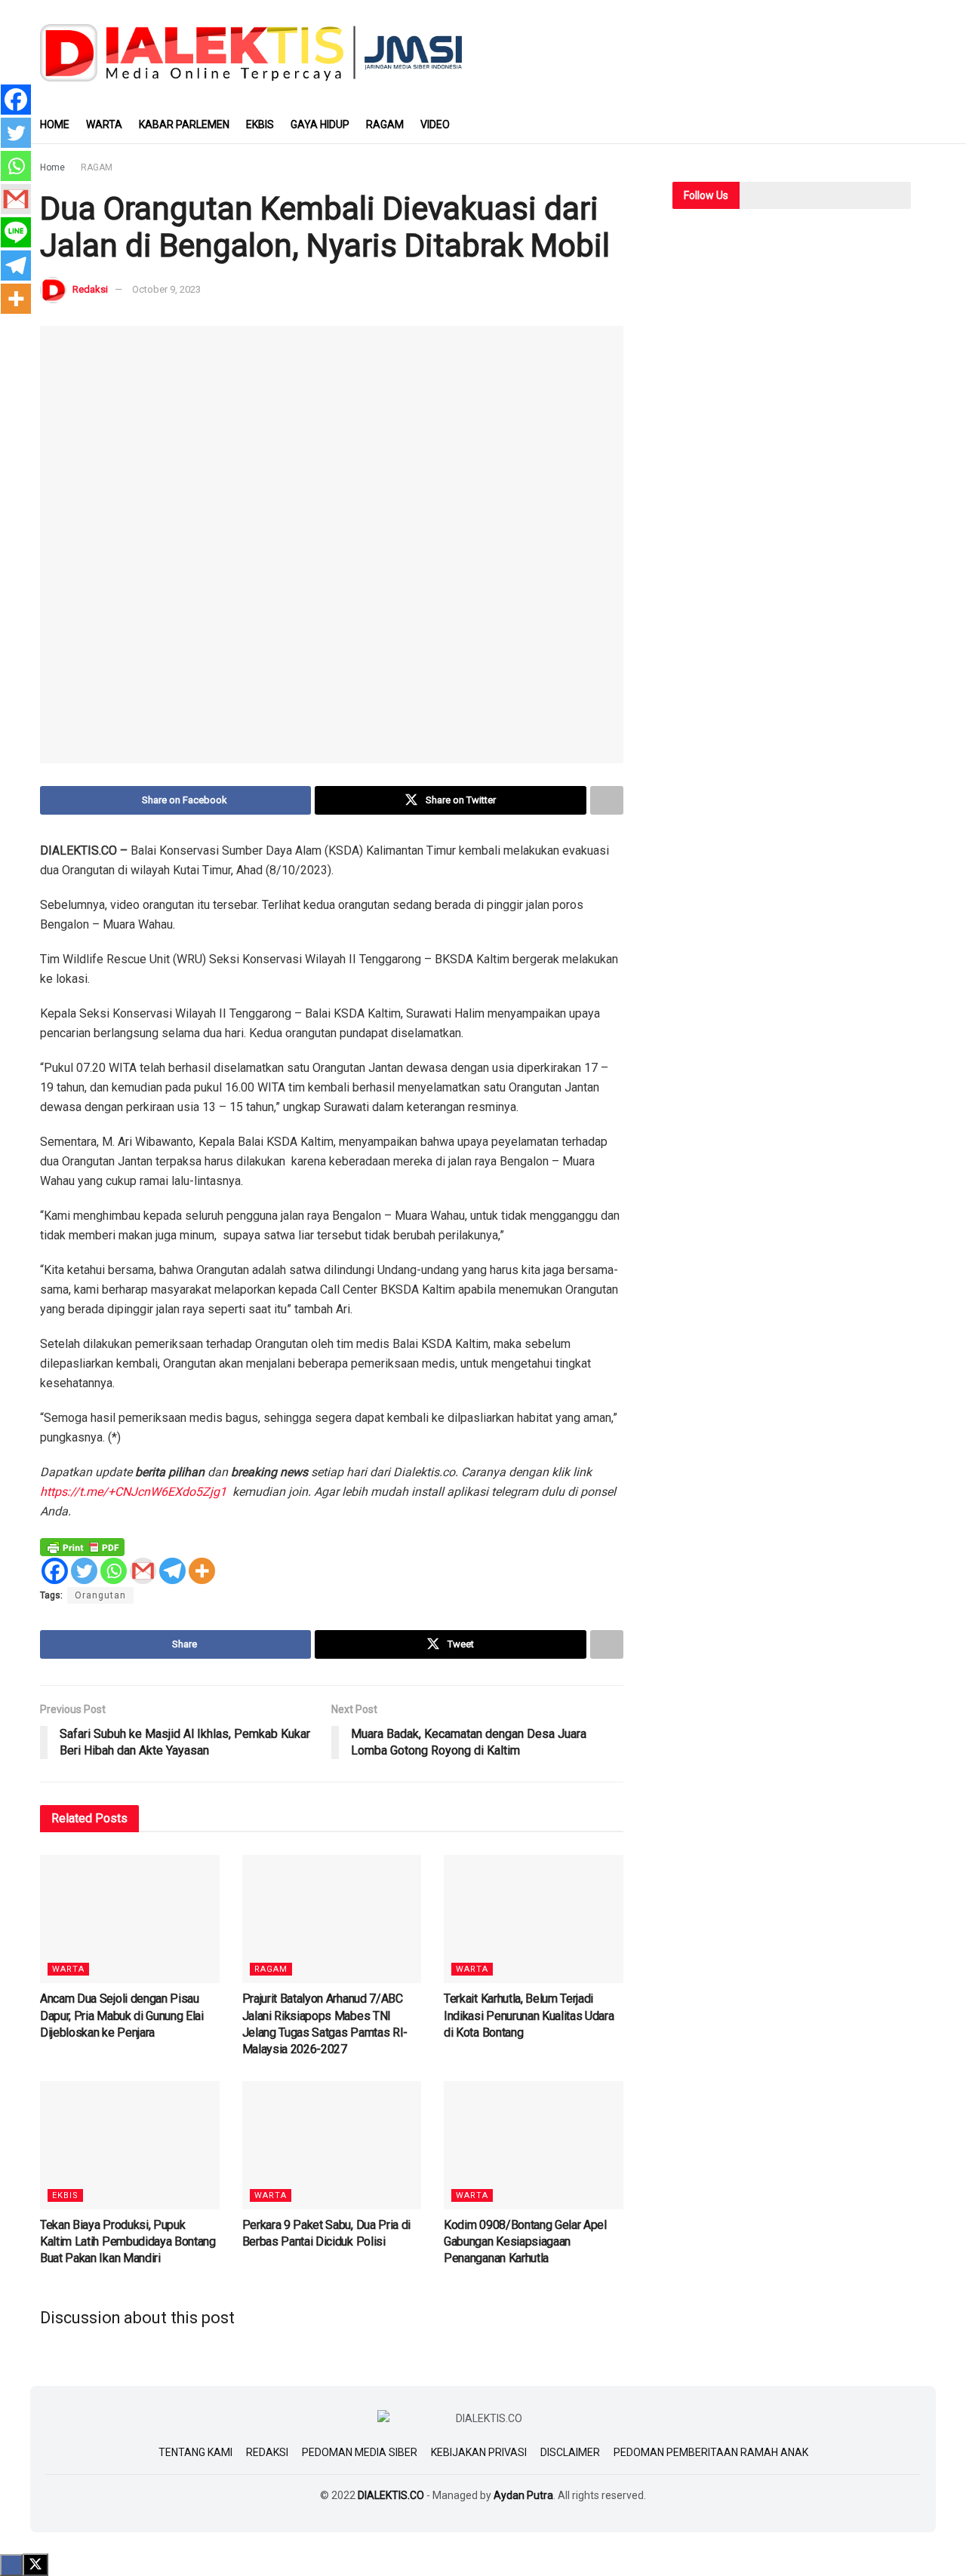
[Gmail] (143, 1571)
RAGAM (385, 124)
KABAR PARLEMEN (184, 124)
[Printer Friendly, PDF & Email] (82, 1546)
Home (52, 167)
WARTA (104, 124)
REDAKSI (267, 2452)
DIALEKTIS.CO (391, 2495)
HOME (55, 124)
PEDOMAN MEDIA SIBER (360, 2452)
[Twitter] (84, 1571)
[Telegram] (172, 1571)
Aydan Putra (523, 2495)
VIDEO (435, 124)
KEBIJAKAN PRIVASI (479, 2452)
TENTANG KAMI (195, 2452)
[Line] (16, 232)
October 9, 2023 (166, 289)
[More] (202, 1571)
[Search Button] (920, 124)
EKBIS (260, 124)
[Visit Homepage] (251, 52)
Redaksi (90, 289)
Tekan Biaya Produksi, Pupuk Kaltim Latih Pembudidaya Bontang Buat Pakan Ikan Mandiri (128, 2242)
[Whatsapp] (114, 1571)
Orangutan (100, 1595)
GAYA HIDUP (320, 124)
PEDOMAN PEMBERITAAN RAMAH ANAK (711, 2452)
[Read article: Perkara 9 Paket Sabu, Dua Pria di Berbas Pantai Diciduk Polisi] (332, 2145)
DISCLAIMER (570, 2452)
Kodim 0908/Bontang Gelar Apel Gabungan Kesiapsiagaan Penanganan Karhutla (525, 2242)
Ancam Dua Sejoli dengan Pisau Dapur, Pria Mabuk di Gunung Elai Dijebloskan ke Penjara (122, 2016)
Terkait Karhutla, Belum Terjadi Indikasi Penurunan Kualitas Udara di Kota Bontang (529, 2016)
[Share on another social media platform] (607, 800)
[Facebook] (55, 1571)
